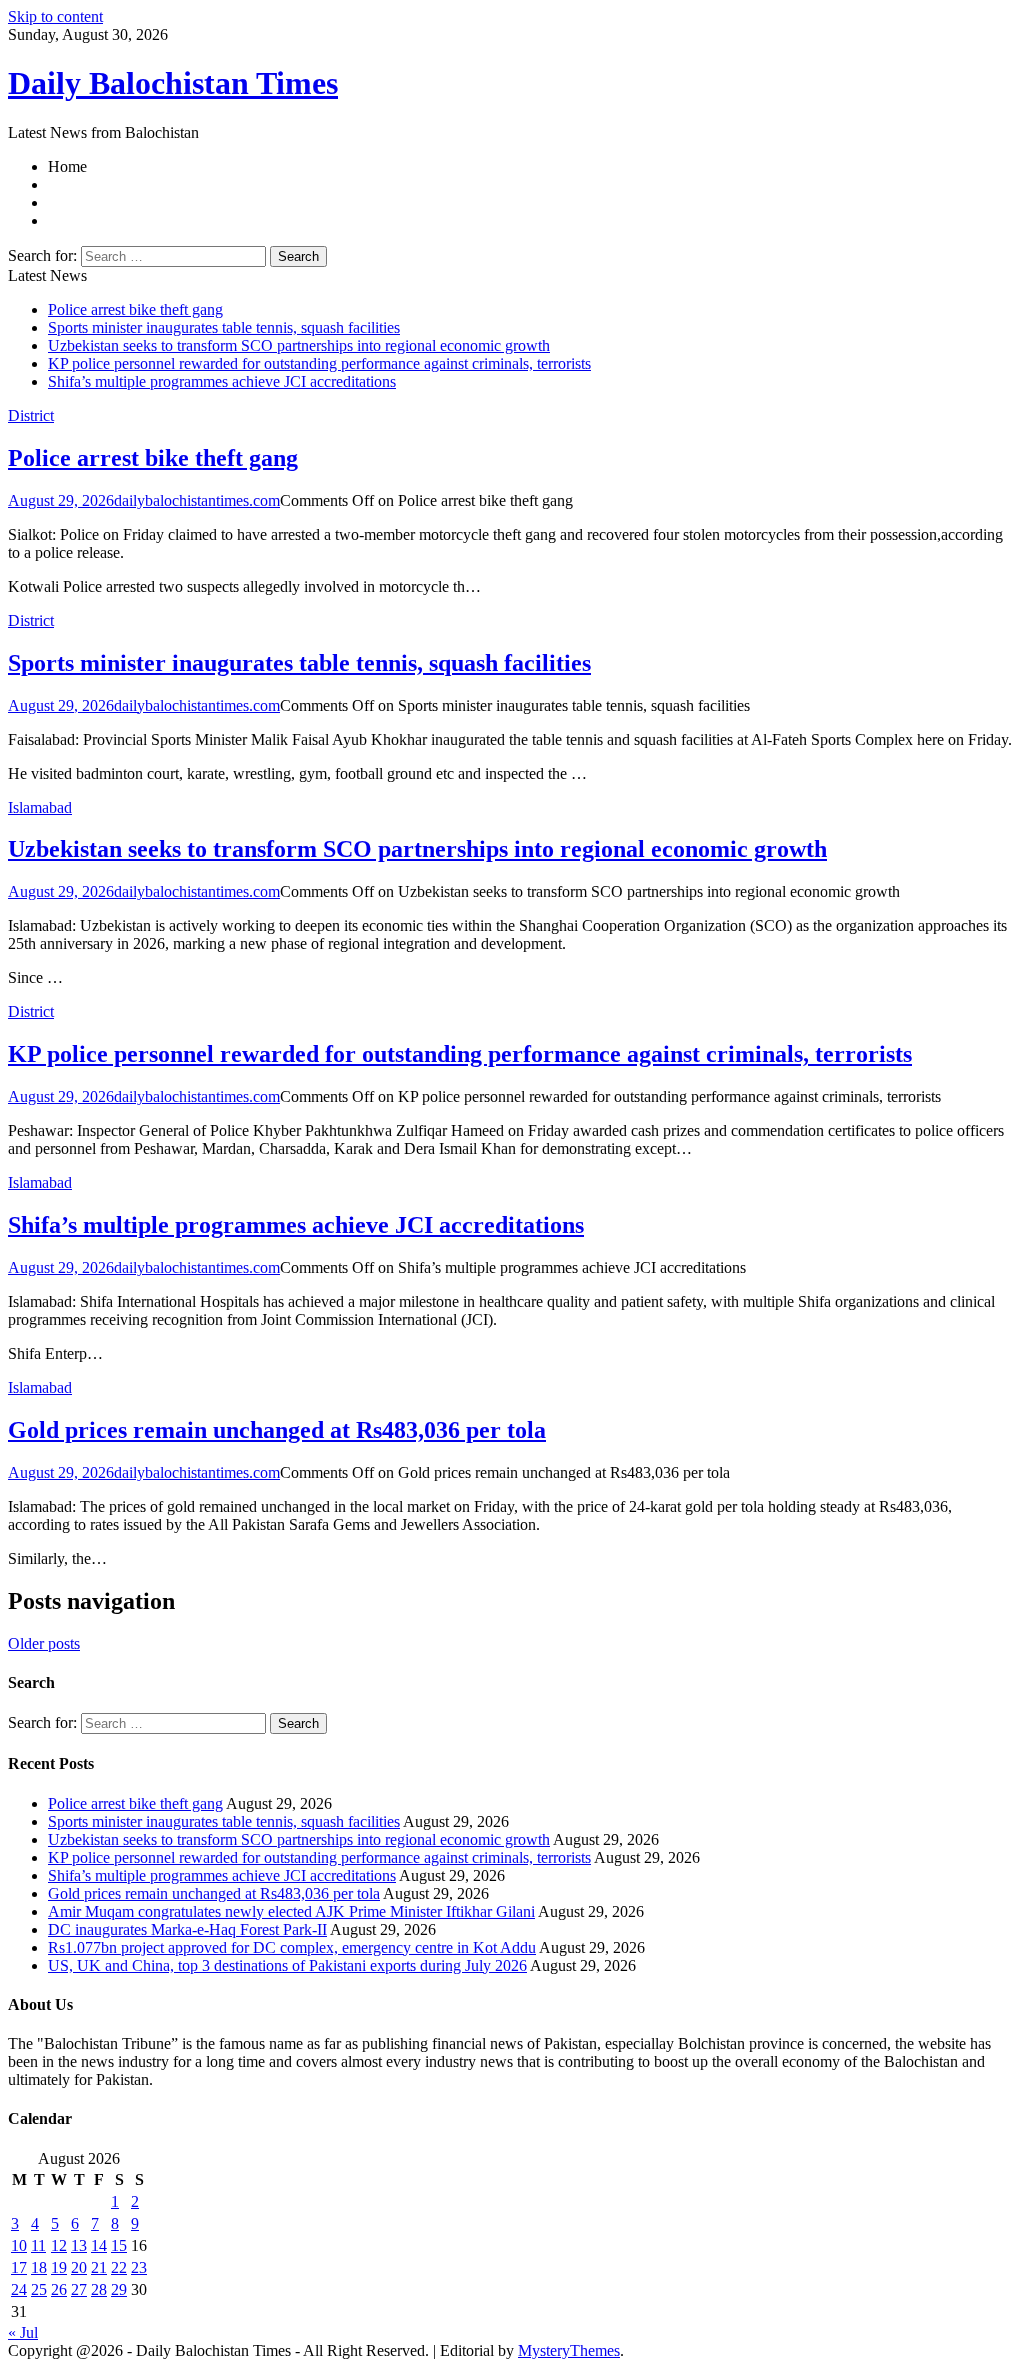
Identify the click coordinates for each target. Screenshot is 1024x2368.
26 (59, 2289)
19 (59, 2267)
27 (79, 2289)
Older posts (44, 1643)
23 (139, 2267)
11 (38, 2245)
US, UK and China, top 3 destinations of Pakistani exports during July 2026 (287, 1965)
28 (99, 2289)
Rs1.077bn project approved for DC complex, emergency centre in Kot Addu (292, 1947)
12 (59, 2245)
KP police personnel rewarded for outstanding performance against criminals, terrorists (319, 363)
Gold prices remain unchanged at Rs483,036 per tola (277, 1430)
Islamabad (40, 807)
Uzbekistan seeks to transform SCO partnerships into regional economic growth (299, 345)
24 (19, 2289)
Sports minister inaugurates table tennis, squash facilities (224, 327)
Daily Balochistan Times (173, 83)
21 (99, 2267)
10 (19, 2245)
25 (39, 2289)
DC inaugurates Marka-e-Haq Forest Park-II (187, 1929)
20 (79, 2267)
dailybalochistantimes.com (197, 500)
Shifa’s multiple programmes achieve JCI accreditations (222, 381)
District (31, 415)
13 (79, 2245)
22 (119, 2267)
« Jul (23, 2332)
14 (99, 2245)
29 (119, 2289)
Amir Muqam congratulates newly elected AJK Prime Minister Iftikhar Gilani (291, 1911)
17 (19, 2267)
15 (119, 2245)
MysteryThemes (569, 2350)
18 (39, 2267)
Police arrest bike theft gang (135, 309)
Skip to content (55, 16)
